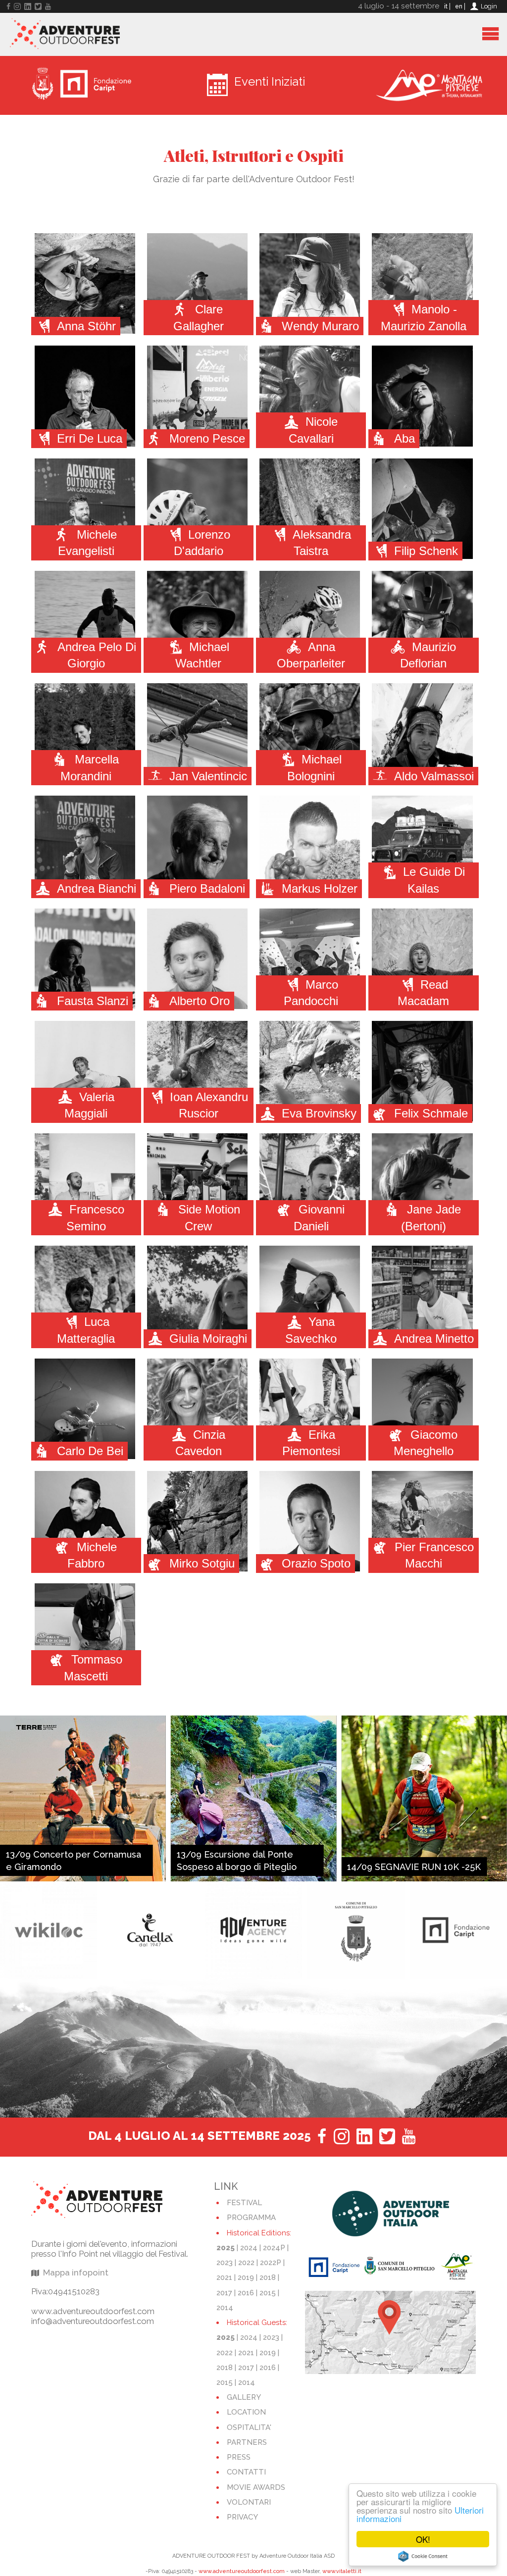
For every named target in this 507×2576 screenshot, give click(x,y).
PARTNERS (247, 2442)
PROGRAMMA (251, 2218)
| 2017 (244, 2368)
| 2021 (244, 2353)
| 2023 (269, 2337)
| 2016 (244, 2293)
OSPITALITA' (249, 2427)
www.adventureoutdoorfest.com (242, 2571)
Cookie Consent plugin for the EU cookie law (423, 2556)
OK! (423, 2539)
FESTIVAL (244, 2203)
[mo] (458, 1930)
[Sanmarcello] (254, 1930)
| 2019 (244, 2277)
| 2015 (266, 2293)
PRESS (239, 2457)
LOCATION (246, 2412)
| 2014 (245, 2382)
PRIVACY (242, 2517)
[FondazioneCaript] (356, 1930)
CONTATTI (246, 2472)
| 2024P (272, 2248)
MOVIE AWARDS (256, 2487)
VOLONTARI (249, 2502)
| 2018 (266, 2277)
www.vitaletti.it (342, 2571)
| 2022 (245, 2263)
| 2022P (270, 2263)
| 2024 (247, 2248)
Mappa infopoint (76, 2273)
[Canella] (49, 1930)
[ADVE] (151, 1930)
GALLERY (244, 2397)
